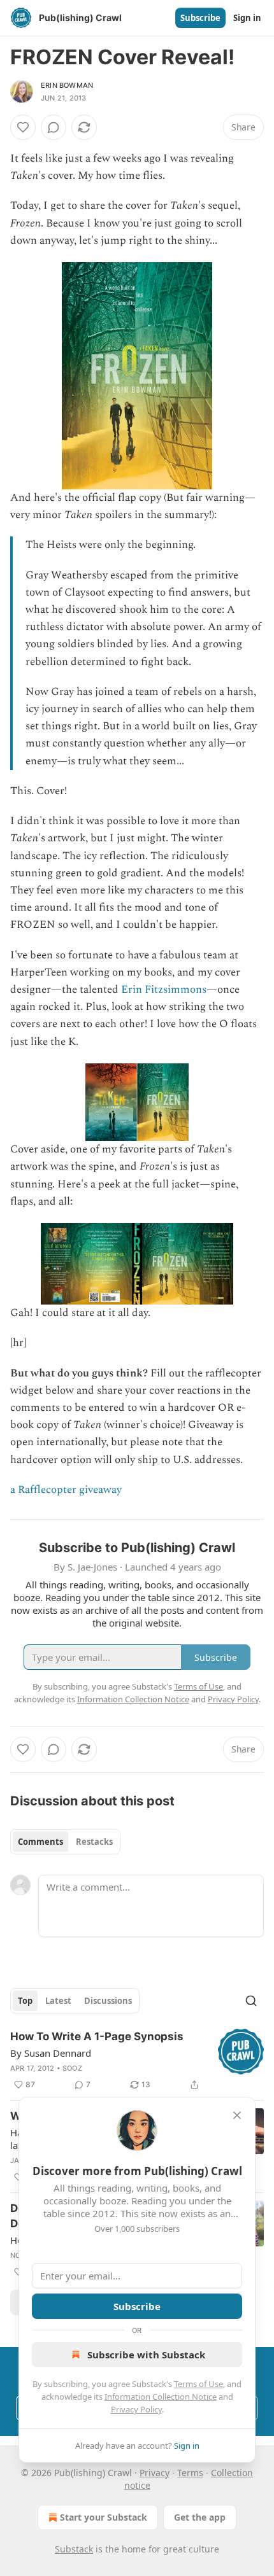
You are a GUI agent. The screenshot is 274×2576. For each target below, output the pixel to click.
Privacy (155, 2473)
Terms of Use (198, 2384)
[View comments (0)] (54, 127)
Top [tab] (25, 2001)
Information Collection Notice (161, 2397)
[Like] (23, 127)
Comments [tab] (40, 1842)
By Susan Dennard (51, 2053)
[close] (237, 2115)
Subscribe (200, 18)
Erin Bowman (67, 85)
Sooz (72, 2068)
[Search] (251, 2001)
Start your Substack (104, 2517)
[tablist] (65, 1842)
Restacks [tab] (94, 1842)
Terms (190, 2473)
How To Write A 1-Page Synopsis (97, 2036)
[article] (137, 2061)
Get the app (200, 2517)
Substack (74, 2549)
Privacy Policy (136, 2409)
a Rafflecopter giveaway (66, 1490)
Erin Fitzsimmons (164, 990)
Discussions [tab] (108, 2001)
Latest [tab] (58, 2001)
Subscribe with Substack (146, 2355)
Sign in (247, 18)
